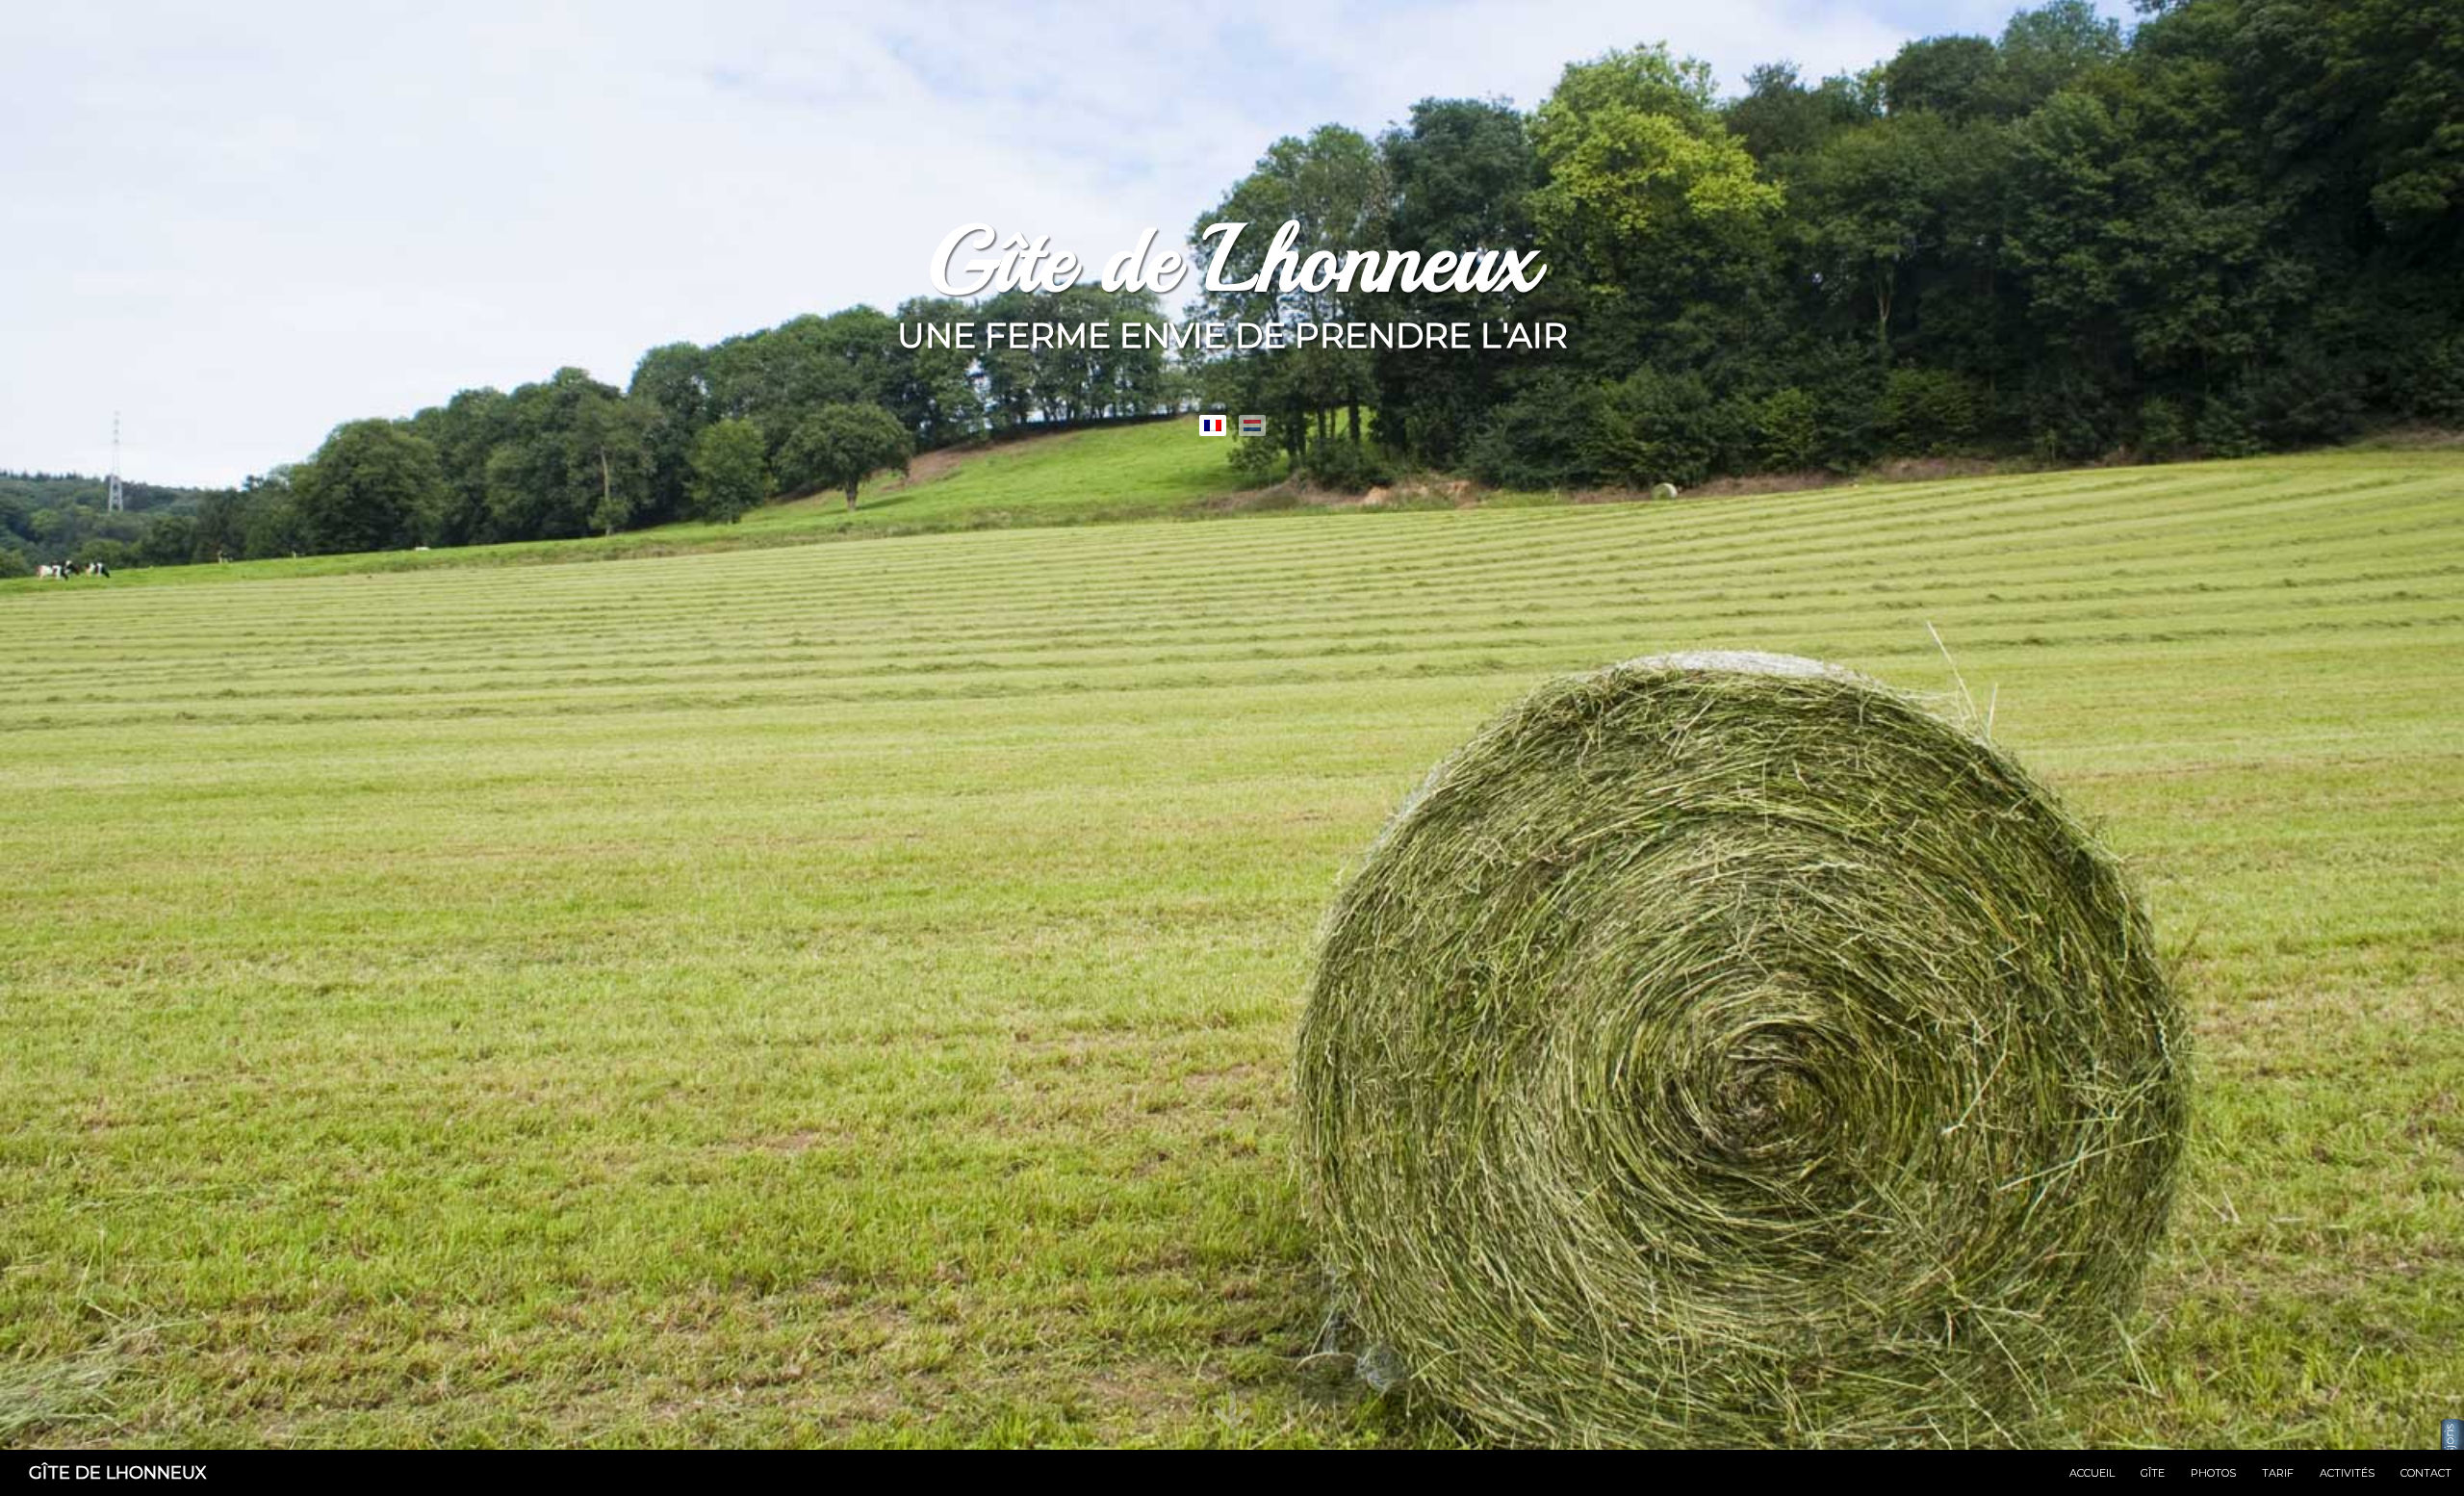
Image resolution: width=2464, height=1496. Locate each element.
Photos (2213, 1473)
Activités (2347, 1473)
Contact (2426, 1473)
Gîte (2153, 1473)
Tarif (2278, 1473)
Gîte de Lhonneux (118, 1473)
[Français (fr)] (1213, 426)
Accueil (2092, 1473)
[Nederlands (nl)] (1252, 426)
